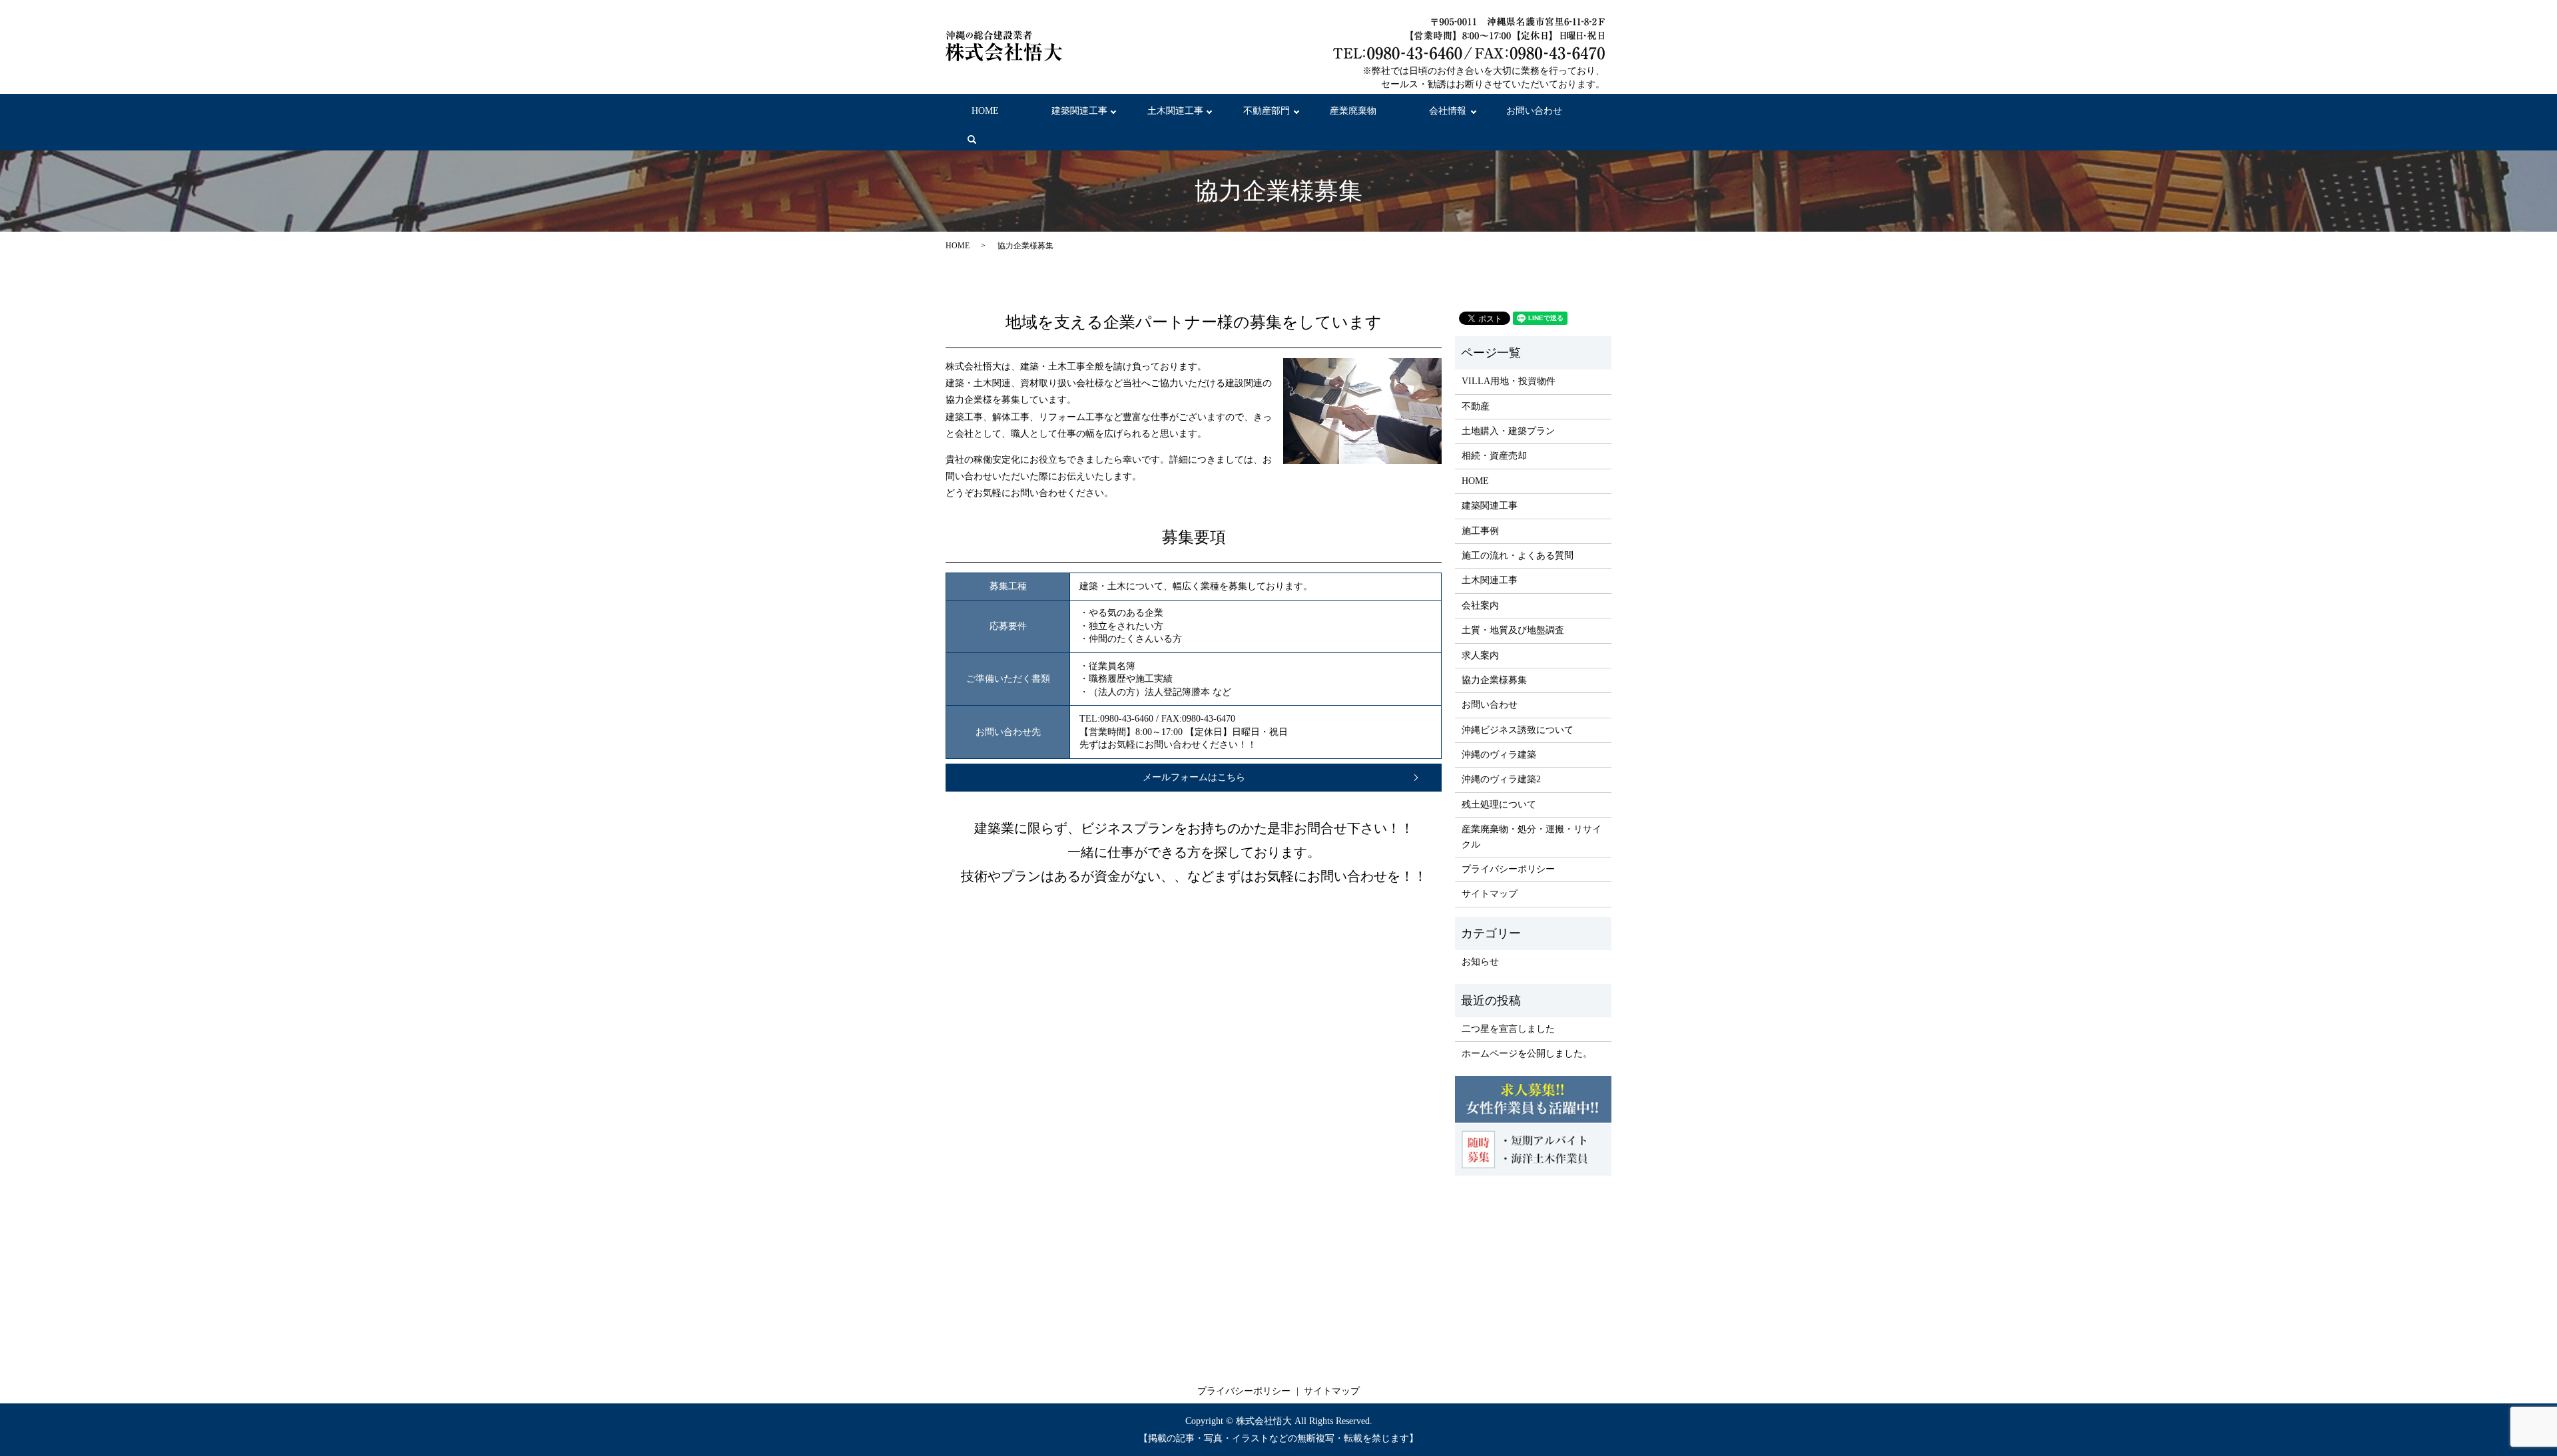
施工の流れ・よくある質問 (1518, 556)
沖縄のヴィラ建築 (1499, 755)
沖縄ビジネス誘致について (1518, 730)
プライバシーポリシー (1508, 869)
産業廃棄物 (1353, 111)
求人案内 (1480, 655)
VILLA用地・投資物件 (1509, 381)
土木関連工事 (1175, 111)
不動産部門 (1267, 111)
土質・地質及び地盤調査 (1513, 630)
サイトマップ (1490, 894)
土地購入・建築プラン (1508, 431)
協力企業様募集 (1494, 680)
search (983, 146)
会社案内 (1480, 606)
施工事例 (1480, 531)
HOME (985, 111)
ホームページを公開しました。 (1527, 1054)
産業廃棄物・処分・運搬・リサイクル (1532, 837)
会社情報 (1448, 111)
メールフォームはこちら (1194, 777)
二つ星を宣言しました (1508, 1029)
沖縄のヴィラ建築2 (1501, 779)
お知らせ (1480, 962)
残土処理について (1499, 805)
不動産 (1476, 406)
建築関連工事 (1079, 111)
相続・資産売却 (1494, 456)
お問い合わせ (1534, 111)
